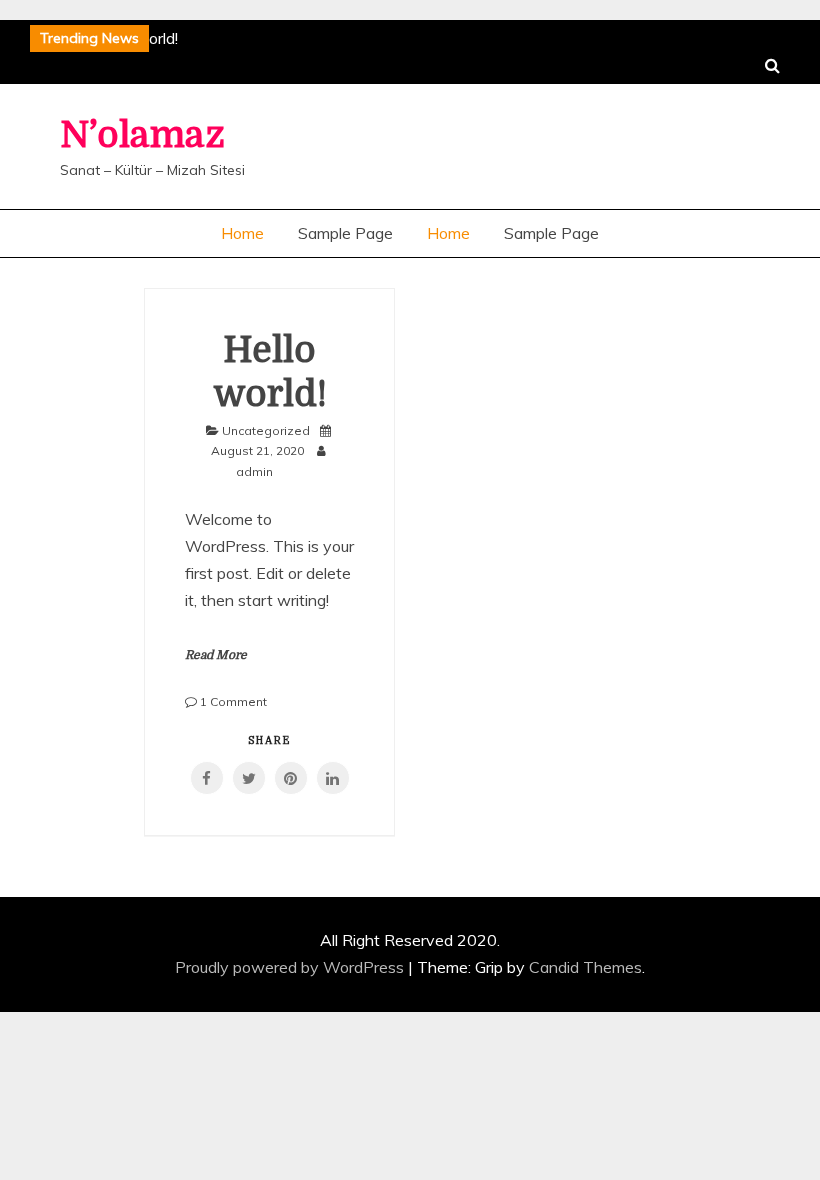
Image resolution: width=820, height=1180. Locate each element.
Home (242, 233)
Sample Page (345, 233)
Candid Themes (585, 967)
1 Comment (233, 701)
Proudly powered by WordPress (291, 967)
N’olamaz (142, 135)
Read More (216, 655)
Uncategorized (266, 430)
